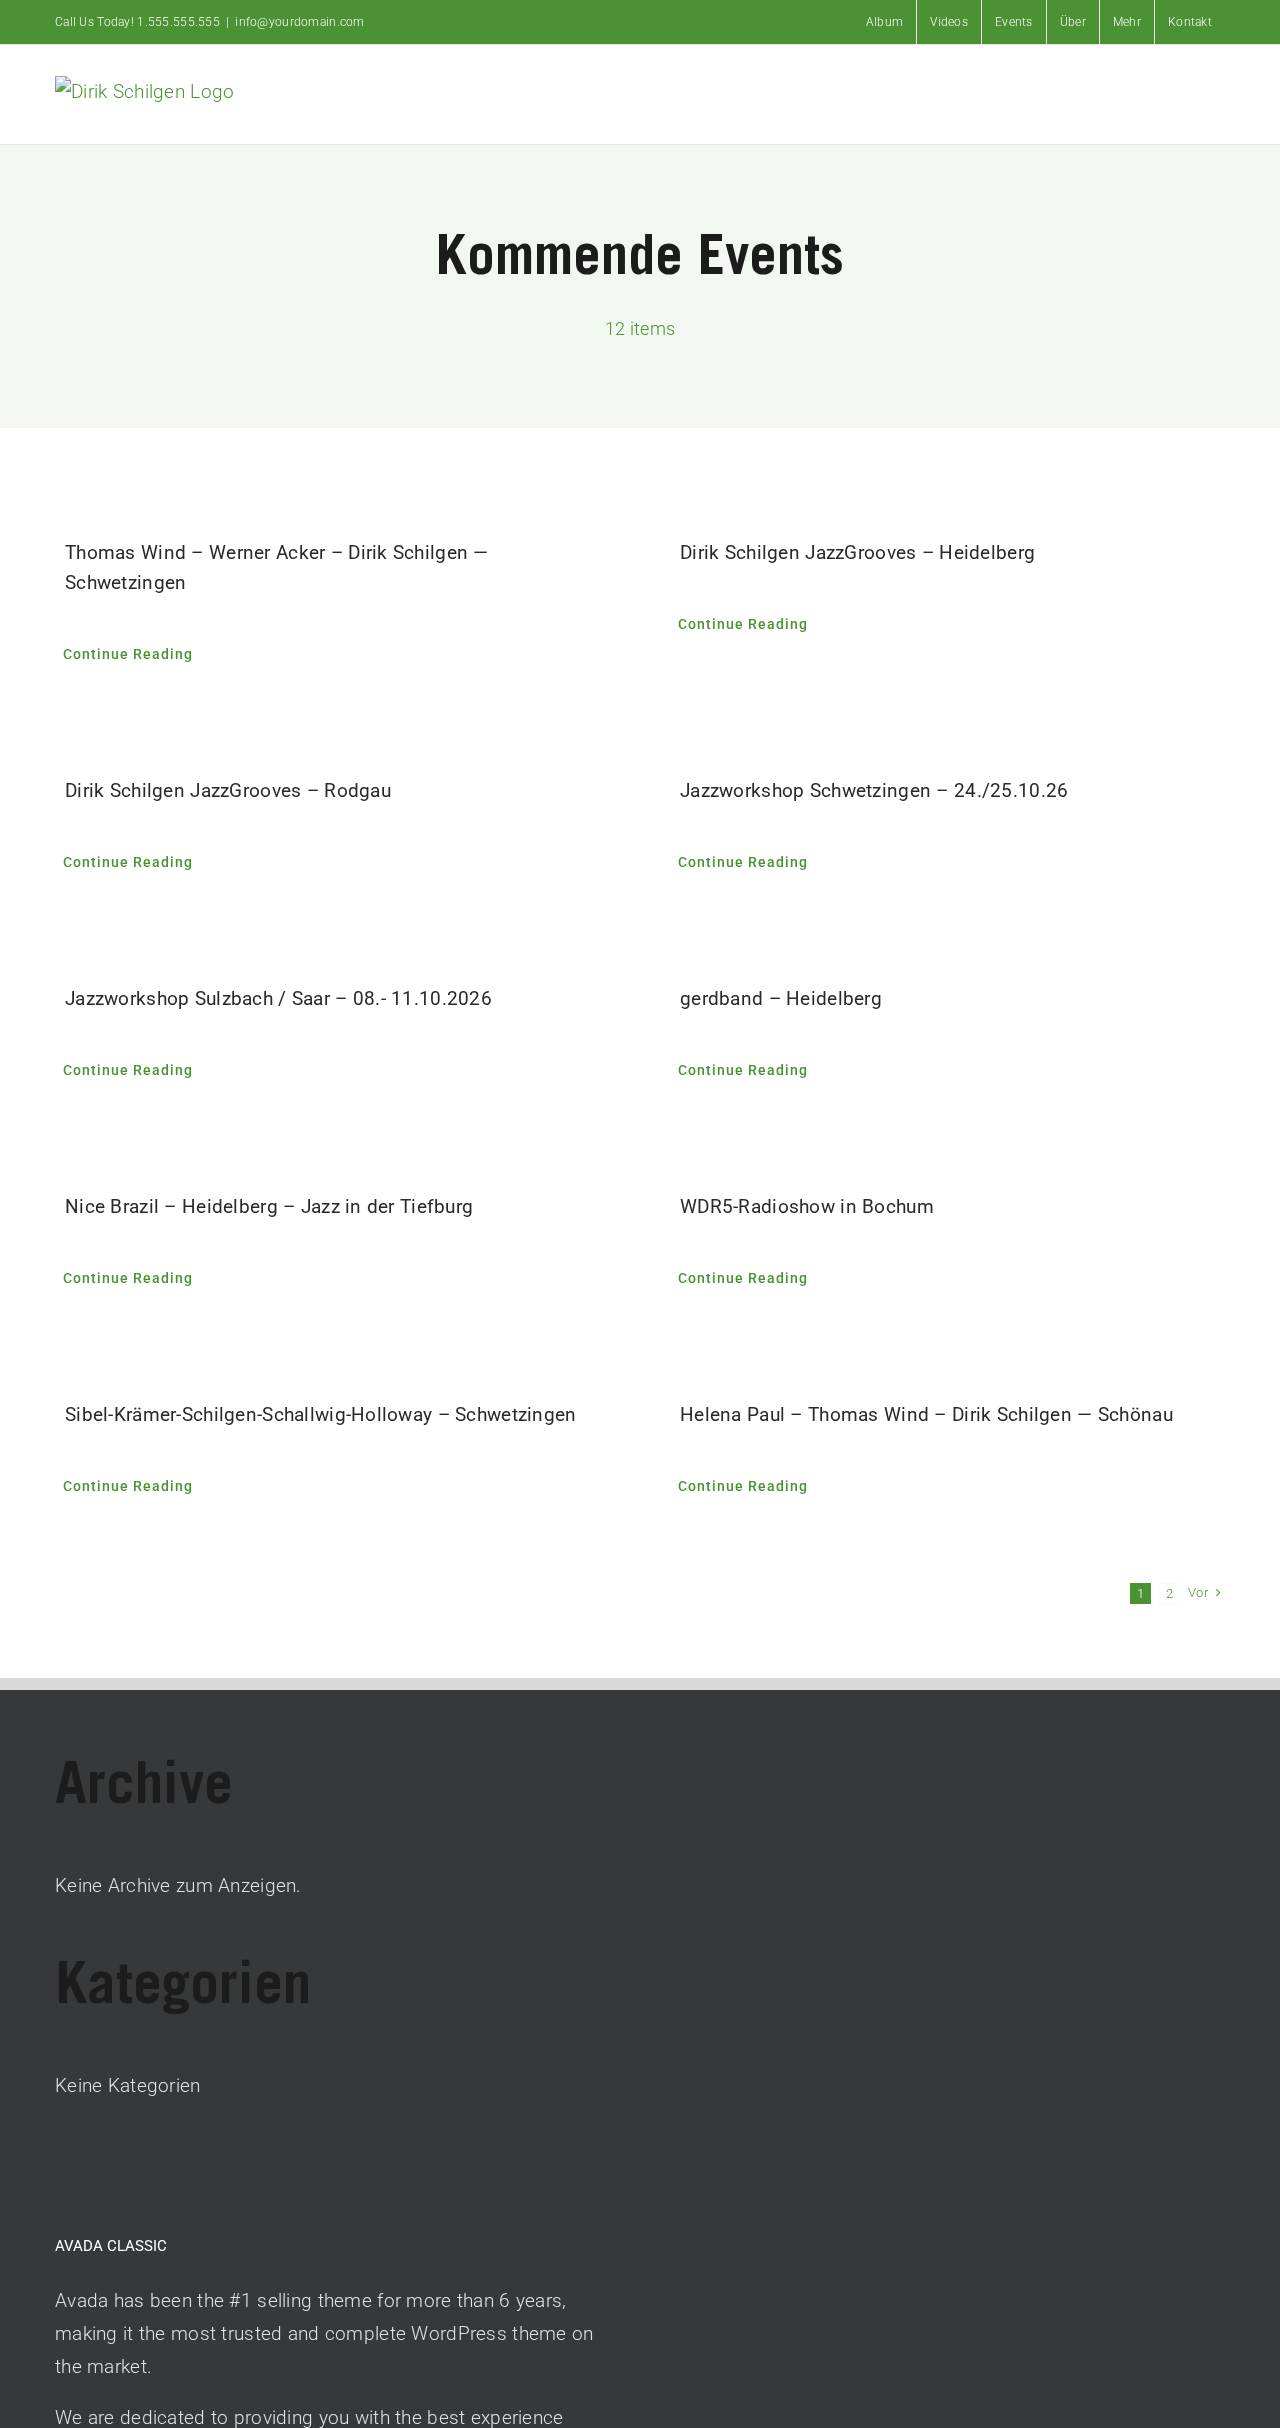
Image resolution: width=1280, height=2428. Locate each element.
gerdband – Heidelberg (781, 998)
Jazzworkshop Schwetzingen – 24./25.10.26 (874, 790)
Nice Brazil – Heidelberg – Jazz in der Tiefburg (269, 1206)
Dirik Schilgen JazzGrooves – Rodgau (228, 790)
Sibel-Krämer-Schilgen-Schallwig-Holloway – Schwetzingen (321, 1414)
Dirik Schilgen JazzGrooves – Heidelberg (857, 552)
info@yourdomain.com (299, 22)
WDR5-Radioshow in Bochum (807, 1206)
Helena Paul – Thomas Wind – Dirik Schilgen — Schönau (926, 1414)
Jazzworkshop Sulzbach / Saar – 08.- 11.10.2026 (278, 998)
